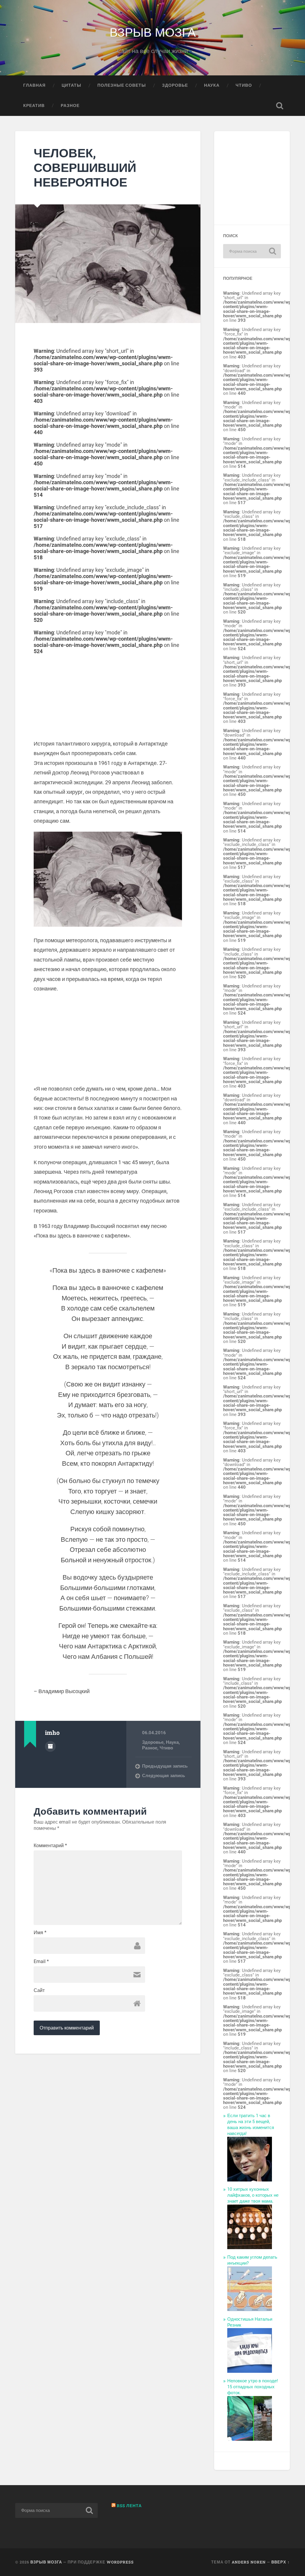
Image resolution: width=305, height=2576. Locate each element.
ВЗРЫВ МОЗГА (153, 31)
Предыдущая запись (165, 1766)
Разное (70, 105)
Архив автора (50, 1746)
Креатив (34, 105)
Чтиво (244, 85)
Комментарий (50, 1846)
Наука (212, 85)
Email (41, 1962)
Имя (40, 1933)
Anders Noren (249, 2562)
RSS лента (129, 2506)
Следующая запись (164, 1776)
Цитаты (71, 85)
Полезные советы (122, 85)
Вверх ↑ (281, 2562)
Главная (34, 85)
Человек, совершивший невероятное (85, 167)
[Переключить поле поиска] (280, 106)
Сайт (39, 1990)
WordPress (120, 2562)
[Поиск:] (252, 251)
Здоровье (175, 85)
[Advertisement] (108, 696)
